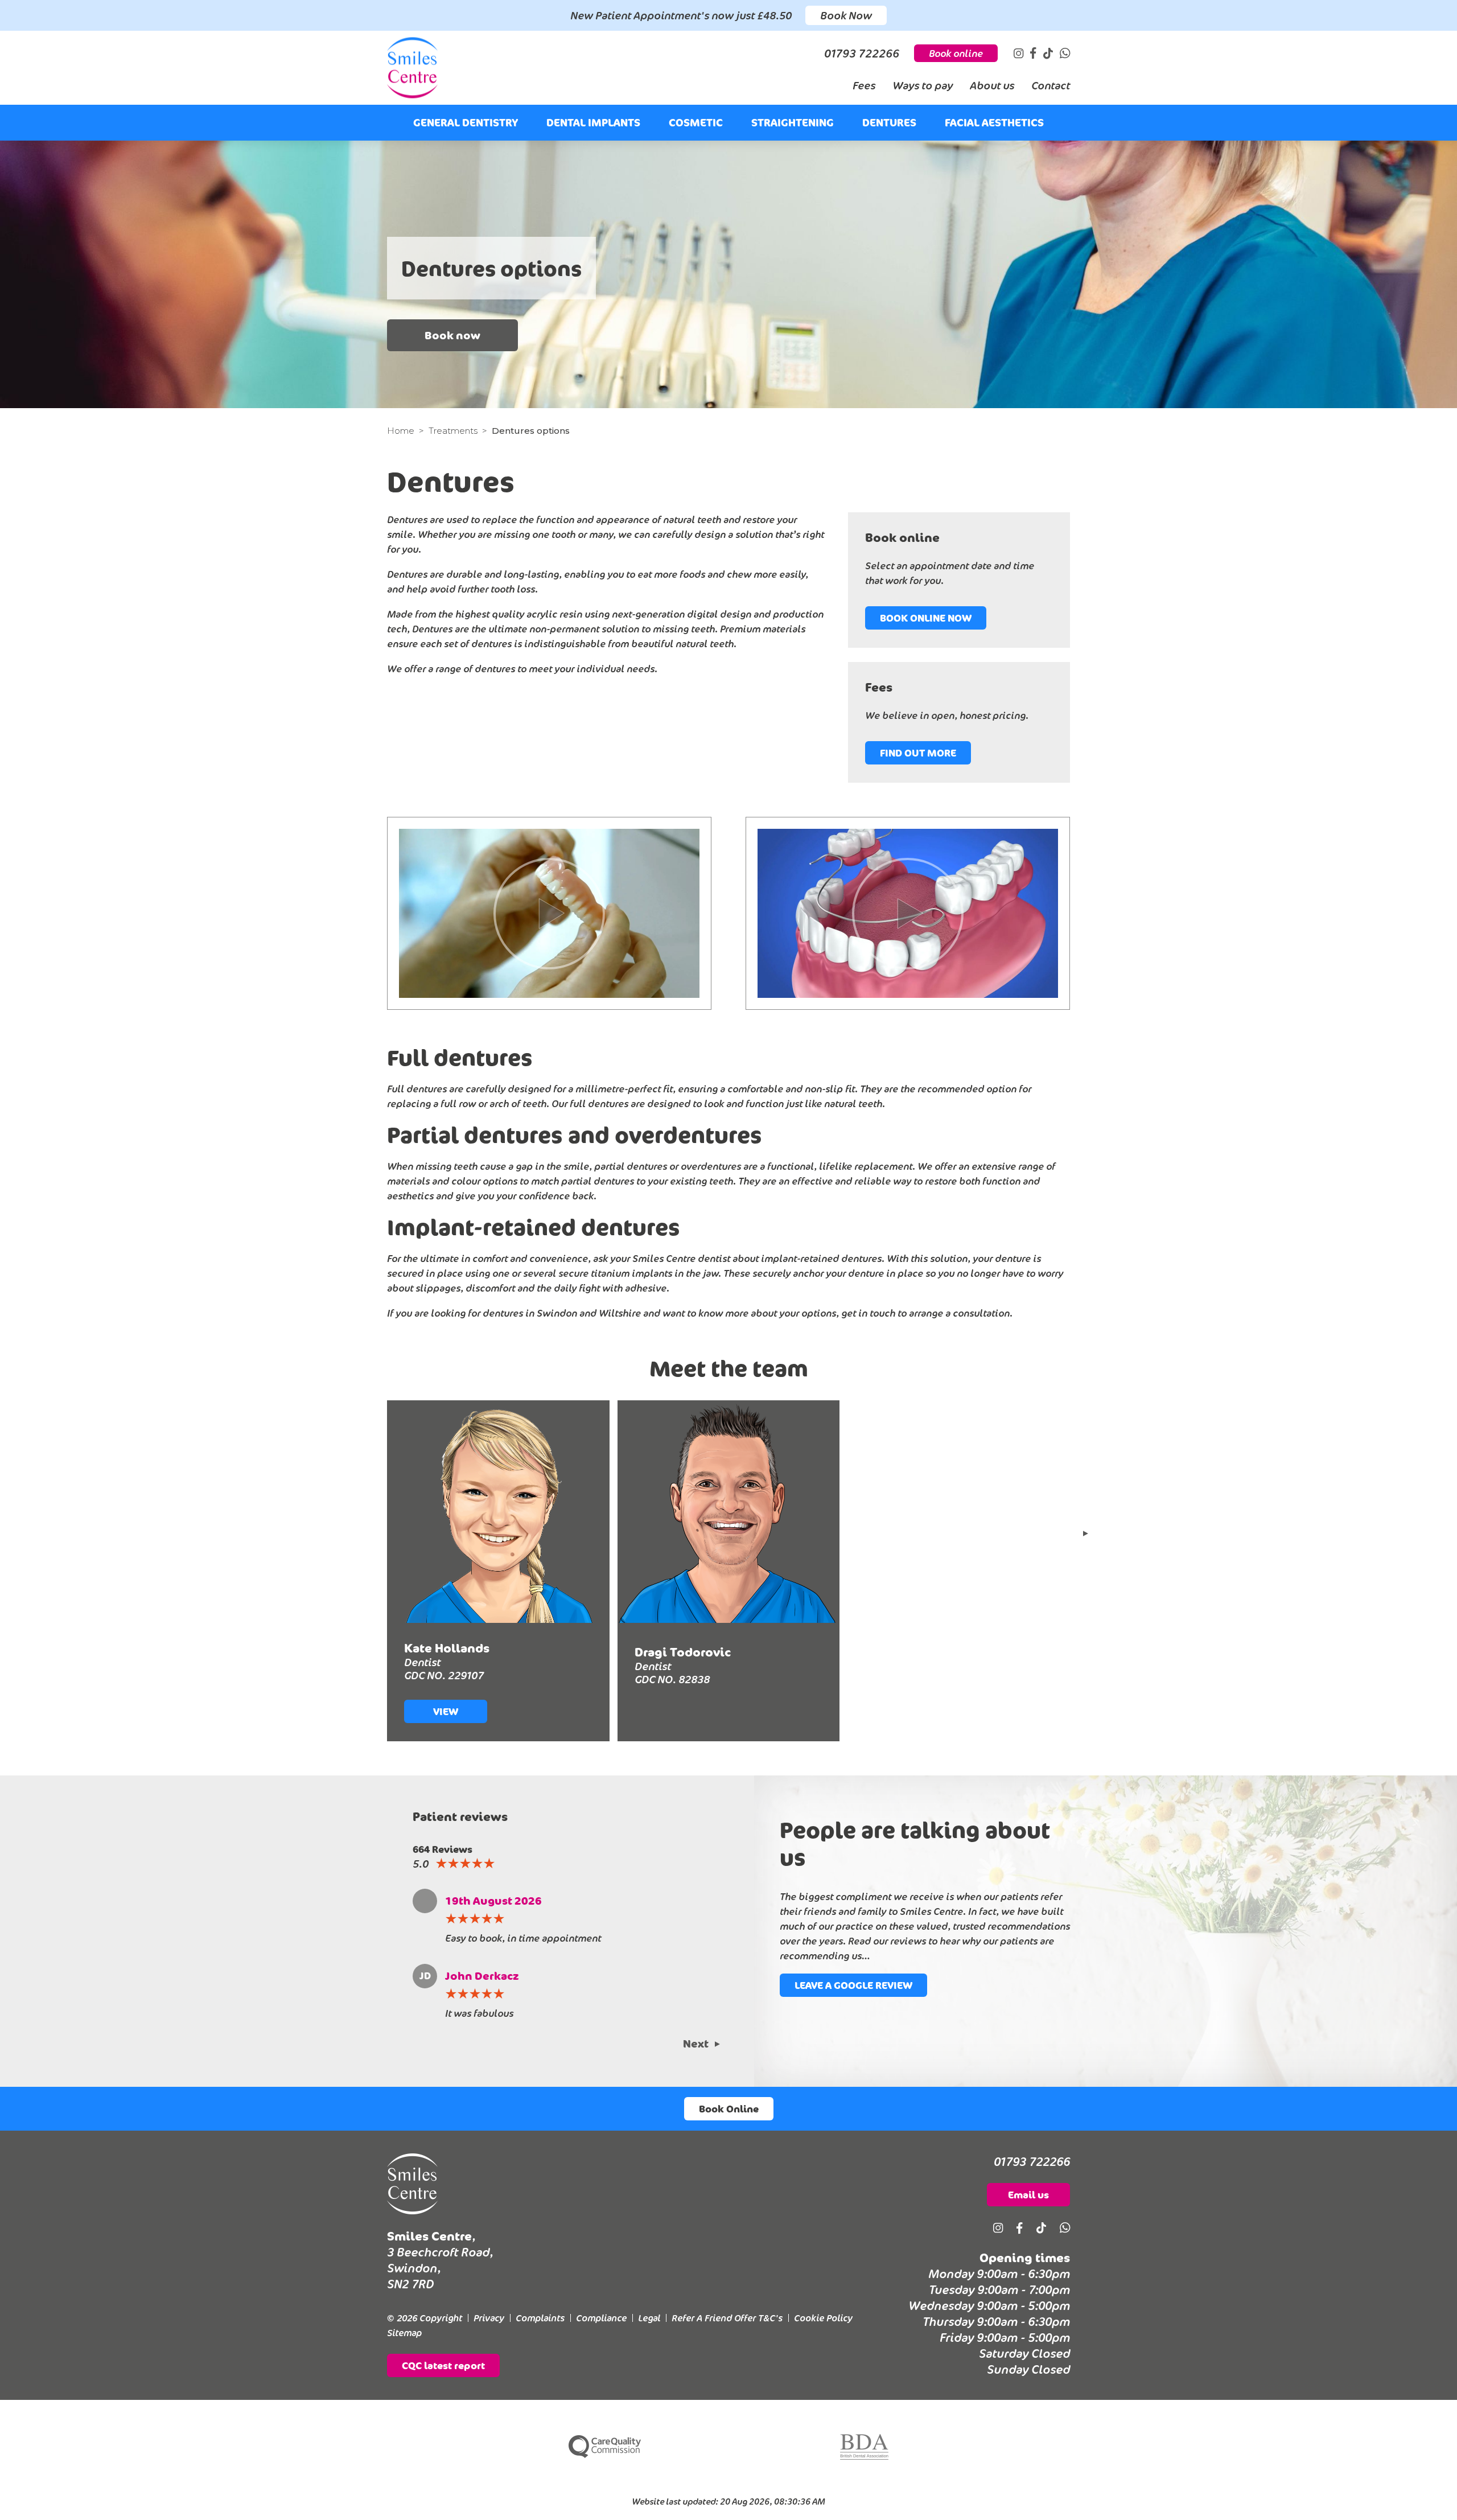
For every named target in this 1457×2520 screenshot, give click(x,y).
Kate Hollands (447, 1648)
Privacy (489, 2318)
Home (401, 431)
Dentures (889, 122)
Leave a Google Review (853, 1985)
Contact (1051, 85)
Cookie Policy (823, 2318)
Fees (864, 85)
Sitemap (404, 2333)
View (446, 1711)
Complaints (540, 2318)
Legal (649, 2318)
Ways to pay (923, 85)
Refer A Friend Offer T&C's (727, 2318)
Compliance (601, 2318)
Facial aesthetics (994, 122)
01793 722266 (1032, 2161)
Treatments (453, 431)
